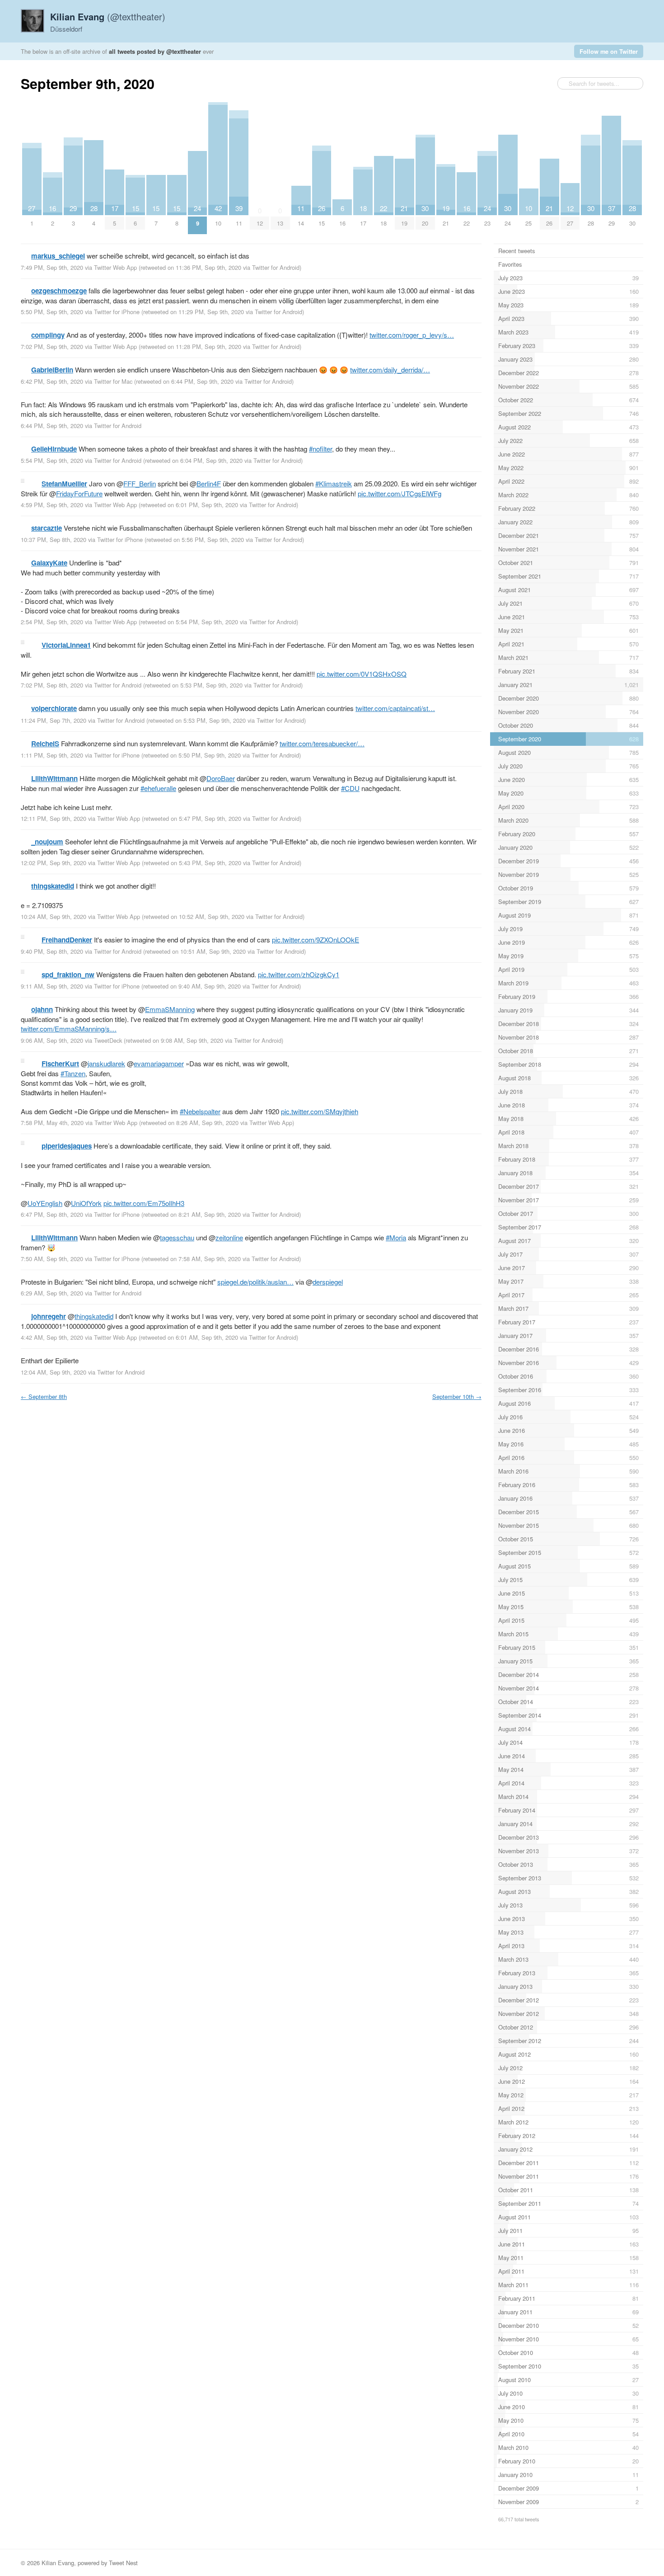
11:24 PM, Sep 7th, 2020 (54, 720)
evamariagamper (159, 1063)
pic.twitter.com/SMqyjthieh (320, 1111)
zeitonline (229, 1237)
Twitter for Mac (113, 381)
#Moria (396, 1237)
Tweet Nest (123, 2563)
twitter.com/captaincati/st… (395, 708)
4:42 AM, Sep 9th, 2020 (52, 1337)
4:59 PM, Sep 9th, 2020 (52, 505)
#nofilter (320, 449)
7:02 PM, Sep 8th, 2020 (52, 685)
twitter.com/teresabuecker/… (322, 743)
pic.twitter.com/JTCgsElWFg (400, 493)
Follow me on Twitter (609, 51)
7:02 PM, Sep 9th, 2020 (52, 346)
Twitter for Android (276, 267)
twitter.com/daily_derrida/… (390, 370)
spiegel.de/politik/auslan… (255, 1282)
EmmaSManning (170, 1009)
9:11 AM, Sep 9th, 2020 (52, 986)
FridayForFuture (79, 493)
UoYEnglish (45, 1203)
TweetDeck (108, 1040)
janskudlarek (106, 1063)
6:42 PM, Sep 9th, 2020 (52, 381)
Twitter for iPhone (117, 312)
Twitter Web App (115, 267)
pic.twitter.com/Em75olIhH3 (144, 1203)
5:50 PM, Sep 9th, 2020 (52, 312)
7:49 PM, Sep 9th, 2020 (52, 267)
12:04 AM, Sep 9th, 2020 (54, 1372)
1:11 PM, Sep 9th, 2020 (52, 755)
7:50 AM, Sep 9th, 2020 (52, 1259)
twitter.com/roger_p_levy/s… (412, 335)
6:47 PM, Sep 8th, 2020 (52, 1214)
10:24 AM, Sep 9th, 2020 (54, 916)
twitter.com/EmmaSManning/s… (69, 1029)
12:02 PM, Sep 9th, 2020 (54, 863)
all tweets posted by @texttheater (155, 51)
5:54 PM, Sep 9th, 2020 (52, 460)
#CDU (350, 788)
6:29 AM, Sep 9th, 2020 (52, 1293)
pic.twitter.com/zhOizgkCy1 (299, 974)
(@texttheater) (108, 16)
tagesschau (177, 1237)
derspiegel (328, 1282)
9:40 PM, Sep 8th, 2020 (52, 951)
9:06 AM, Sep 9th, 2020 (52, 1040)
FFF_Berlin (140, 483)
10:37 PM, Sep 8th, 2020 (54, 539)
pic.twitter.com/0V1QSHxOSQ (362, 674)
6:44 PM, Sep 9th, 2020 (52, 426)
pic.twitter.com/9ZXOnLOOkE (316, 940)
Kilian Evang (58, 2563)
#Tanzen (73, 1073)
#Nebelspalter (200, 1111)
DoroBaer (221, 778)
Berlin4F (209, 483)
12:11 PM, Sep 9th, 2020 (54, 818)
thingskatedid (94, 1316)
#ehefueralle (158, 788)
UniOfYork (86, 1203)
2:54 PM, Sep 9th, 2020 (52, 622)
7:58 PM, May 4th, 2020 (52, 1123)
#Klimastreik (334, 483)
